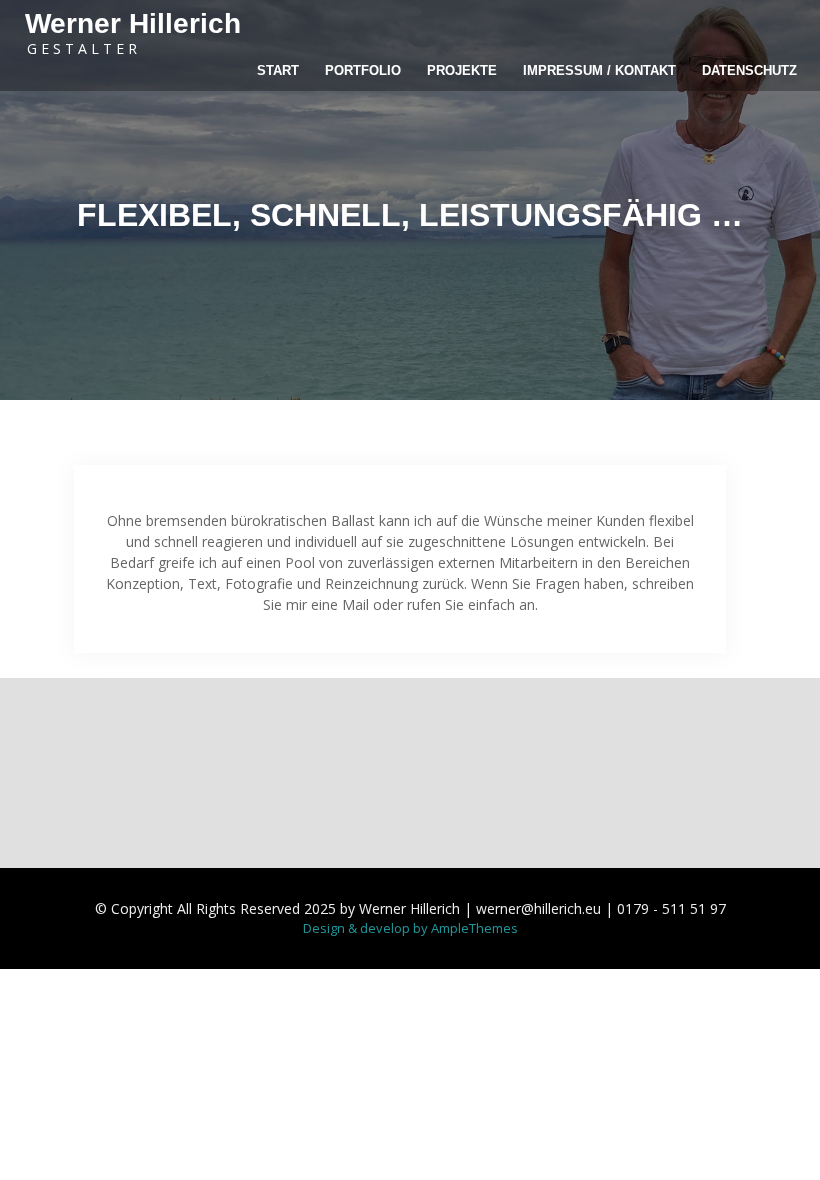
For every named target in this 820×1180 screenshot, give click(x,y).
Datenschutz (749, 70)
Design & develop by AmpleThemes (410, 928)
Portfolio (363, 70)
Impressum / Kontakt (599, 70)
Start (278, 70)
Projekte (462, 70)
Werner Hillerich (133, 23)
